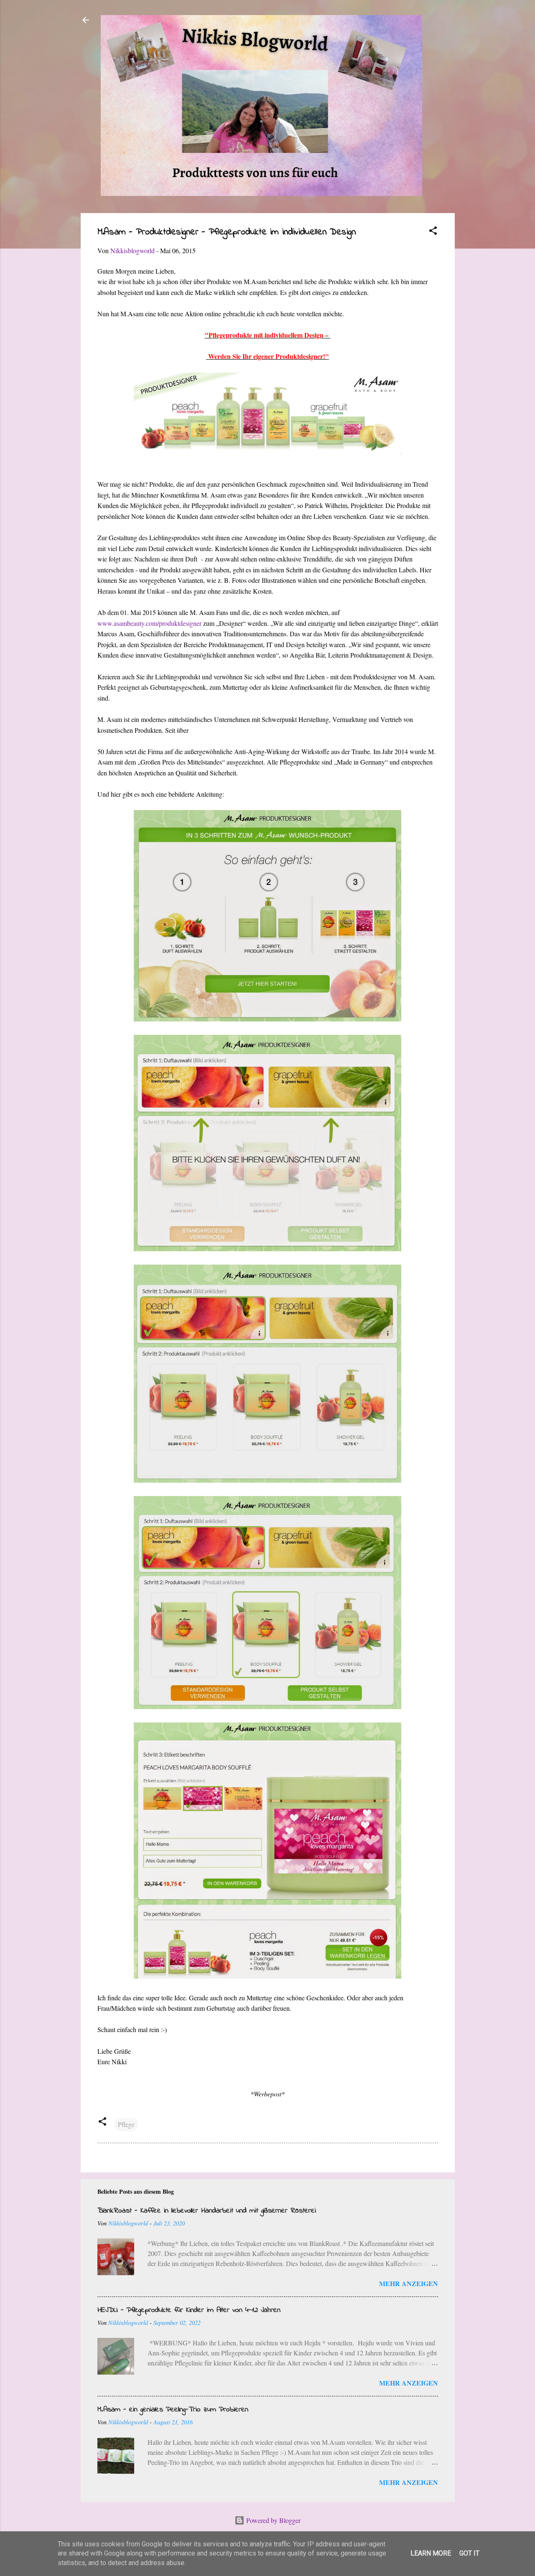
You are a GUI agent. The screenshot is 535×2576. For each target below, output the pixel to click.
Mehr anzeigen (409, 2283)
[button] (433, 232)
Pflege (126, 2124)
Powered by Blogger (273, 2520)
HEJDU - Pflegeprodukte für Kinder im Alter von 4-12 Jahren (189, 2310)
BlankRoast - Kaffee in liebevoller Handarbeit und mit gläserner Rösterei (207, 2211)
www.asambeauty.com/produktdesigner (149, 623)
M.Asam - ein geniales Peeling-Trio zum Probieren (173, 2410)
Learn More (431, 2553)
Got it (469, 2553)
